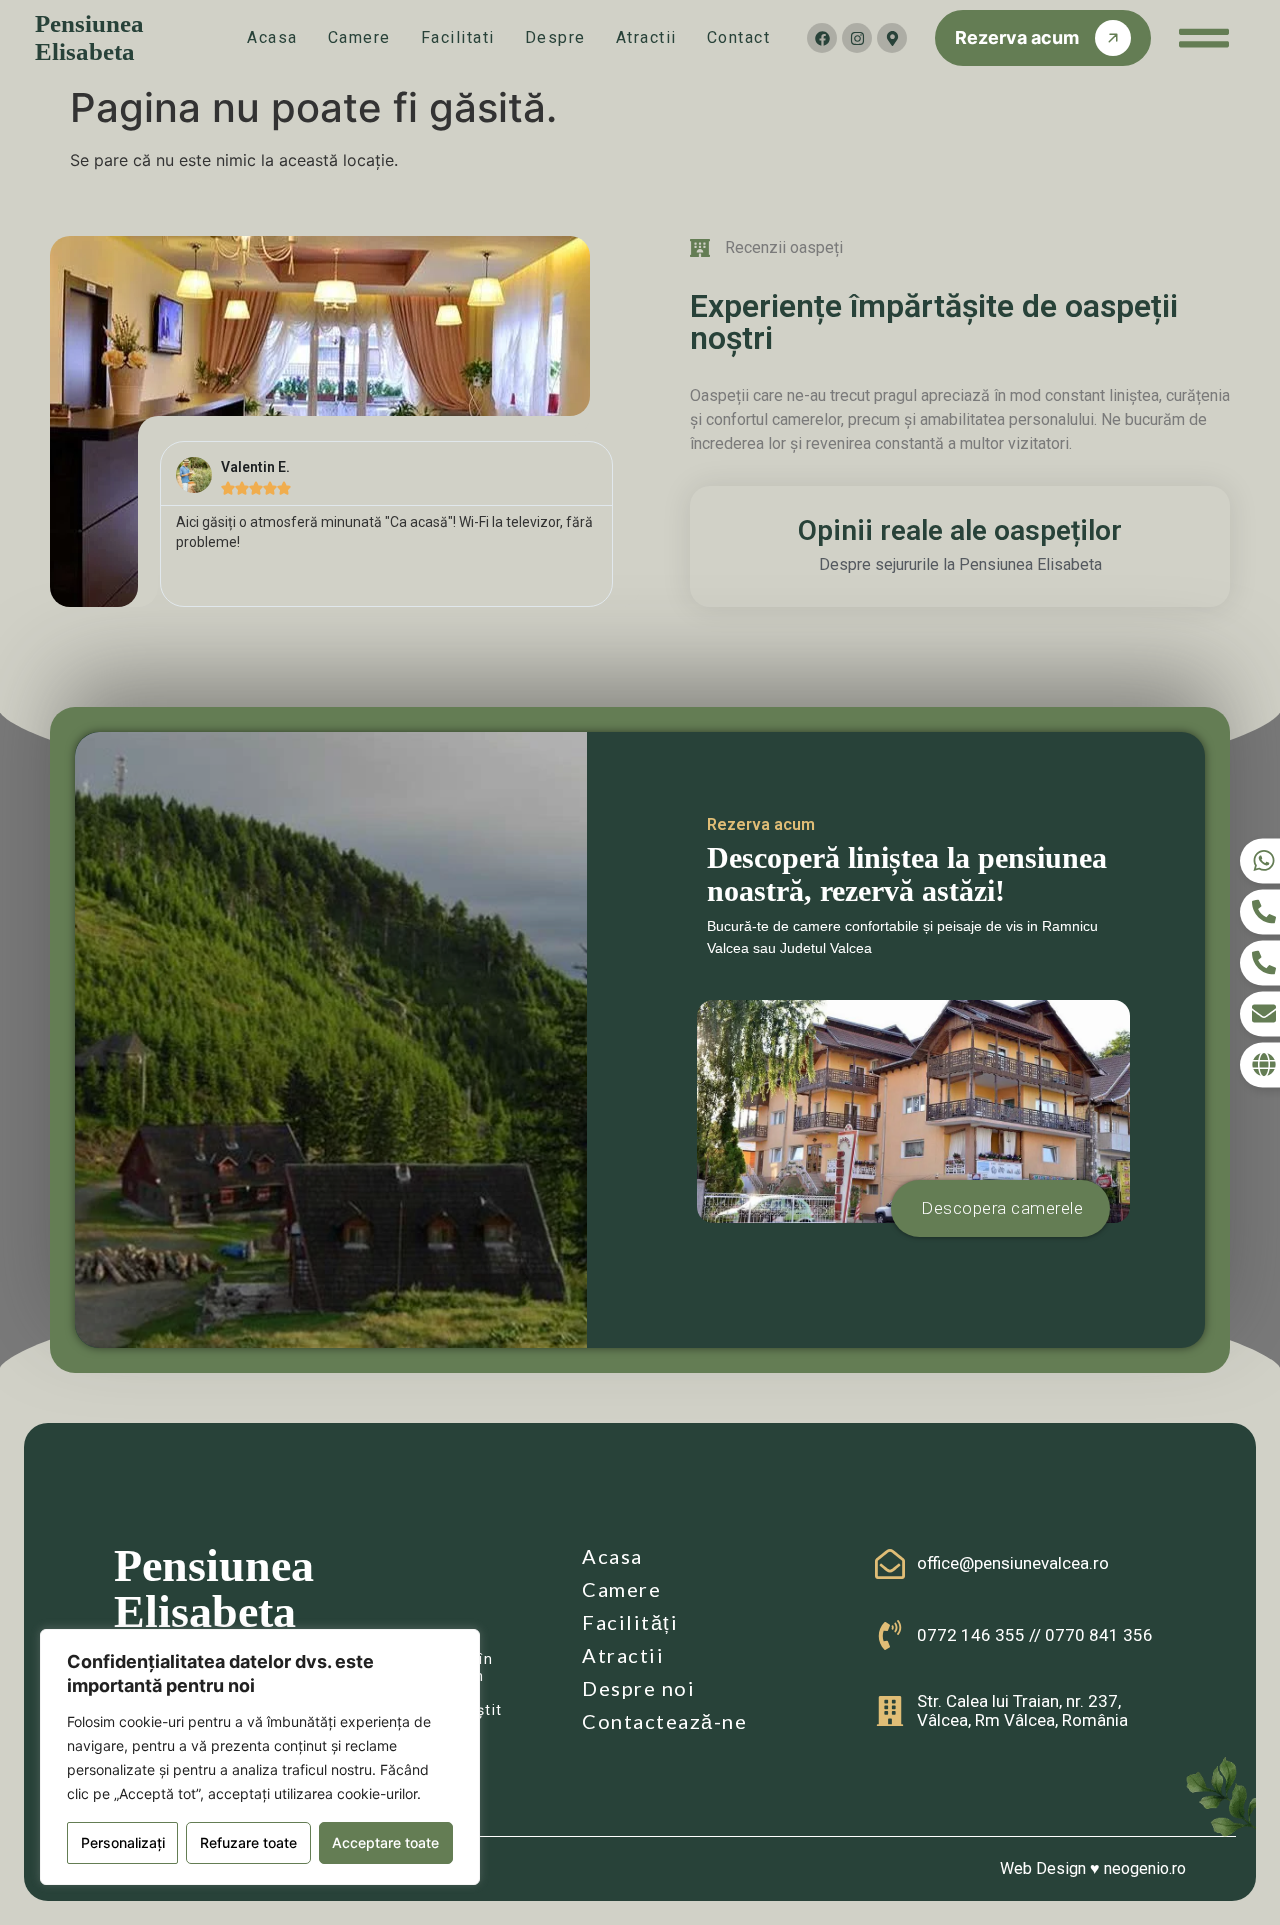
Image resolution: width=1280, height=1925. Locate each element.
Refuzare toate (248, 1842)
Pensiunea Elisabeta (89, 37)
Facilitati (458, 37)
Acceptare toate (385, 1842)
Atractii (646, 37)
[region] (260, 1757)
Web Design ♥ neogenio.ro (1093, 1868)
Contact (739, 37)
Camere (359, 37)
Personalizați (123, 1842)
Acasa (272, 37)
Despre (555, 37)
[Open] (1204, 38)
